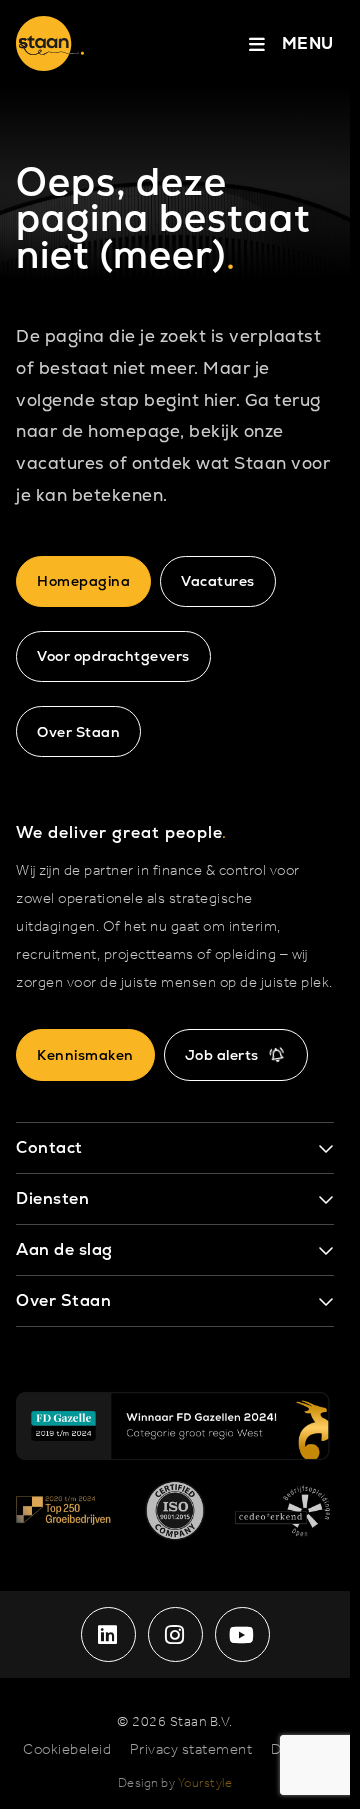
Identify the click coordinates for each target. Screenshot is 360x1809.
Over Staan (78, 732)
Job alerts (222, 1055)
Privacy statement (191, 1750)
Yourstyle (205, 1783)
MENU (308, 44)
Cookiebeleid (67, 1750)
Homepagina (83, 581)
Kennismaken (85, 1055)
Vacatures (218, 581)
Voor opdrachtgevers (113, 656)
